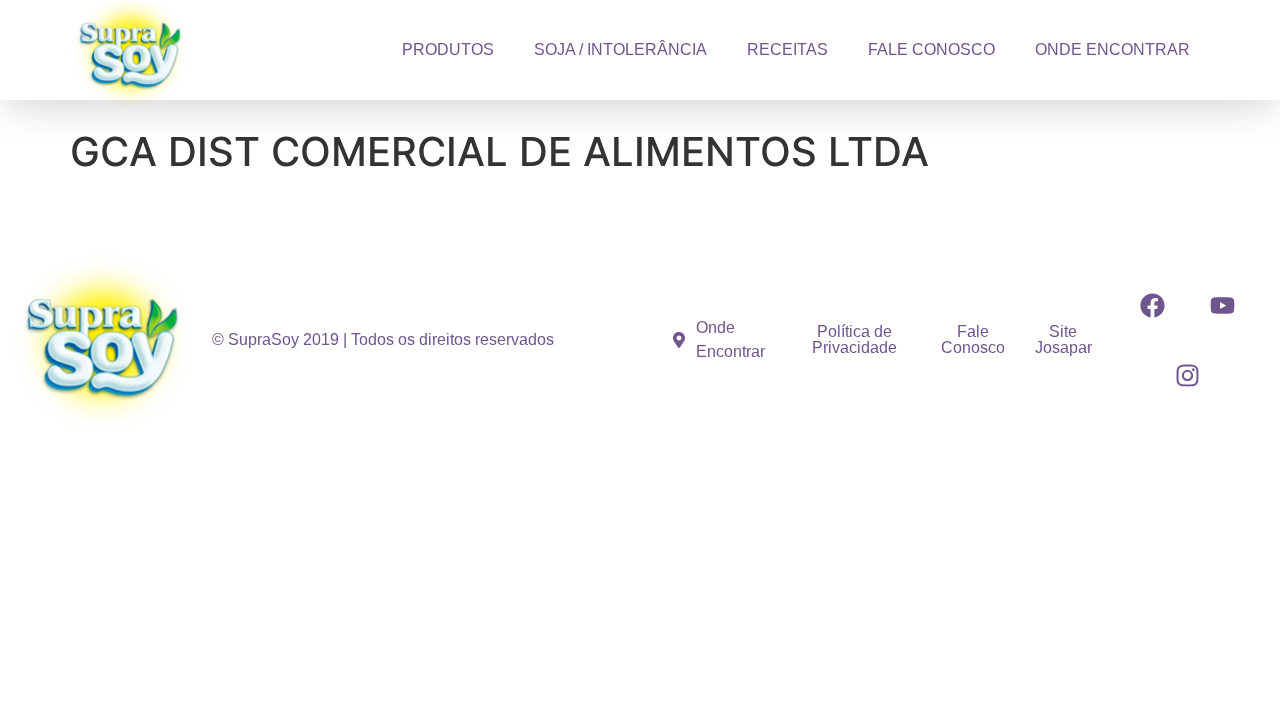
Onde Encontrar (1112, 49)
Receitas (787, 49)
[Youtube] (1222, 305)
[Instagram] (1187, 375)
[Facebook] (1152, 305)
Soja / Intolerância (620, 49)
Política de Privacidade (854, 339)
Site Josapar (1063, 339)
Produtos (448, 49)
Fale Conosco (931, 49)
